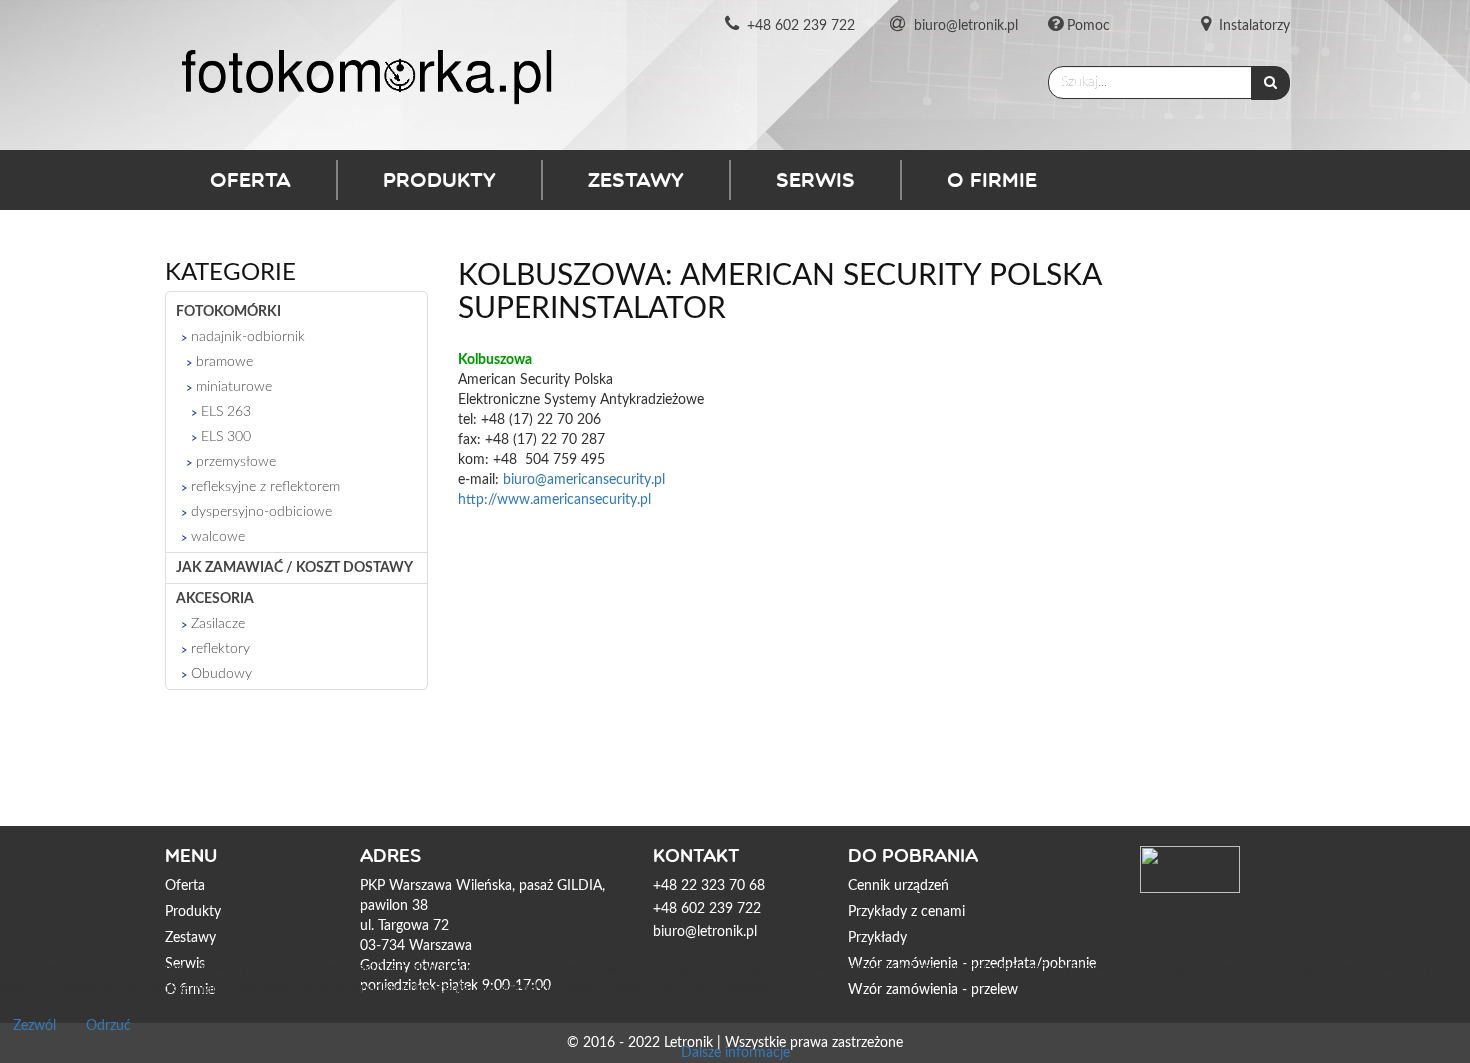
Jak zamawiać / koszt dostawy (294, 568)
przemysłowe (236, 462)
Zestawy (636, 179)
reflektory (220, 649)
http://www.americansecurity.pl (554, 500)
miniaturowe (234, 387)
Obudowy (221, 674)
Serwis (815, 179)
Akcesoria (215, 599)
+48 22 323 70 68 (709, 886)
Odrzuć (108, 1026)
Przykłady (877, 938)
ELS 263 (226, 412)
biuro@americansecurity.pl (584, 480)
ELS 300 (226, 437)
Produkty (439, 179)
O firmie (992, 179)
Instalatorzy (1254, 26)
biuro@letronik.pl (966, 26)
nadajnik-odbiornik (248, 337)
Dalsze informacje (735, 1053)
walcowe (218, 537)
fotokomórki (228, 312)
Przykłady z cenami (906, 912)
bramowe (224, 362)
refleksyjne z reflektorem (265, 487)
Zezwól (34, 1026)
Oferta (250, 179)
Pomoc (1088, 26)
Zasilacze (218, 624)
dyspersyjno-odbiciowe (261, 512)
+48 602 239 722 (801, 26)
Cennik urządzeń (898, 886)
